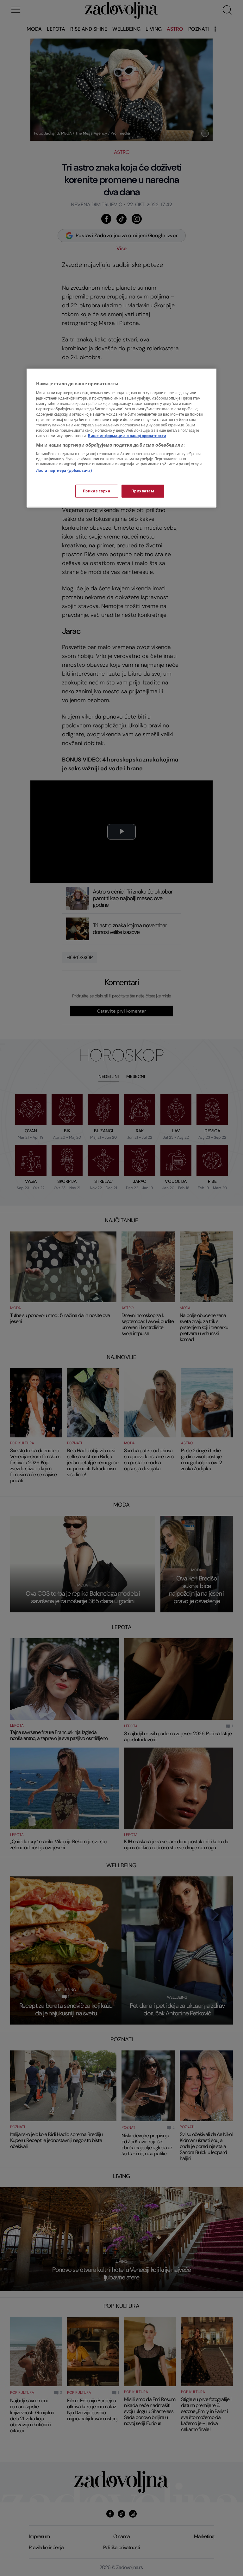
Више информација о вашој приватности (127, 436)
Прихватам (143, 491)
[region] (121, 438)
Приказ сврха (97, 491)
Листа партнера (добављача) (64, 471)
